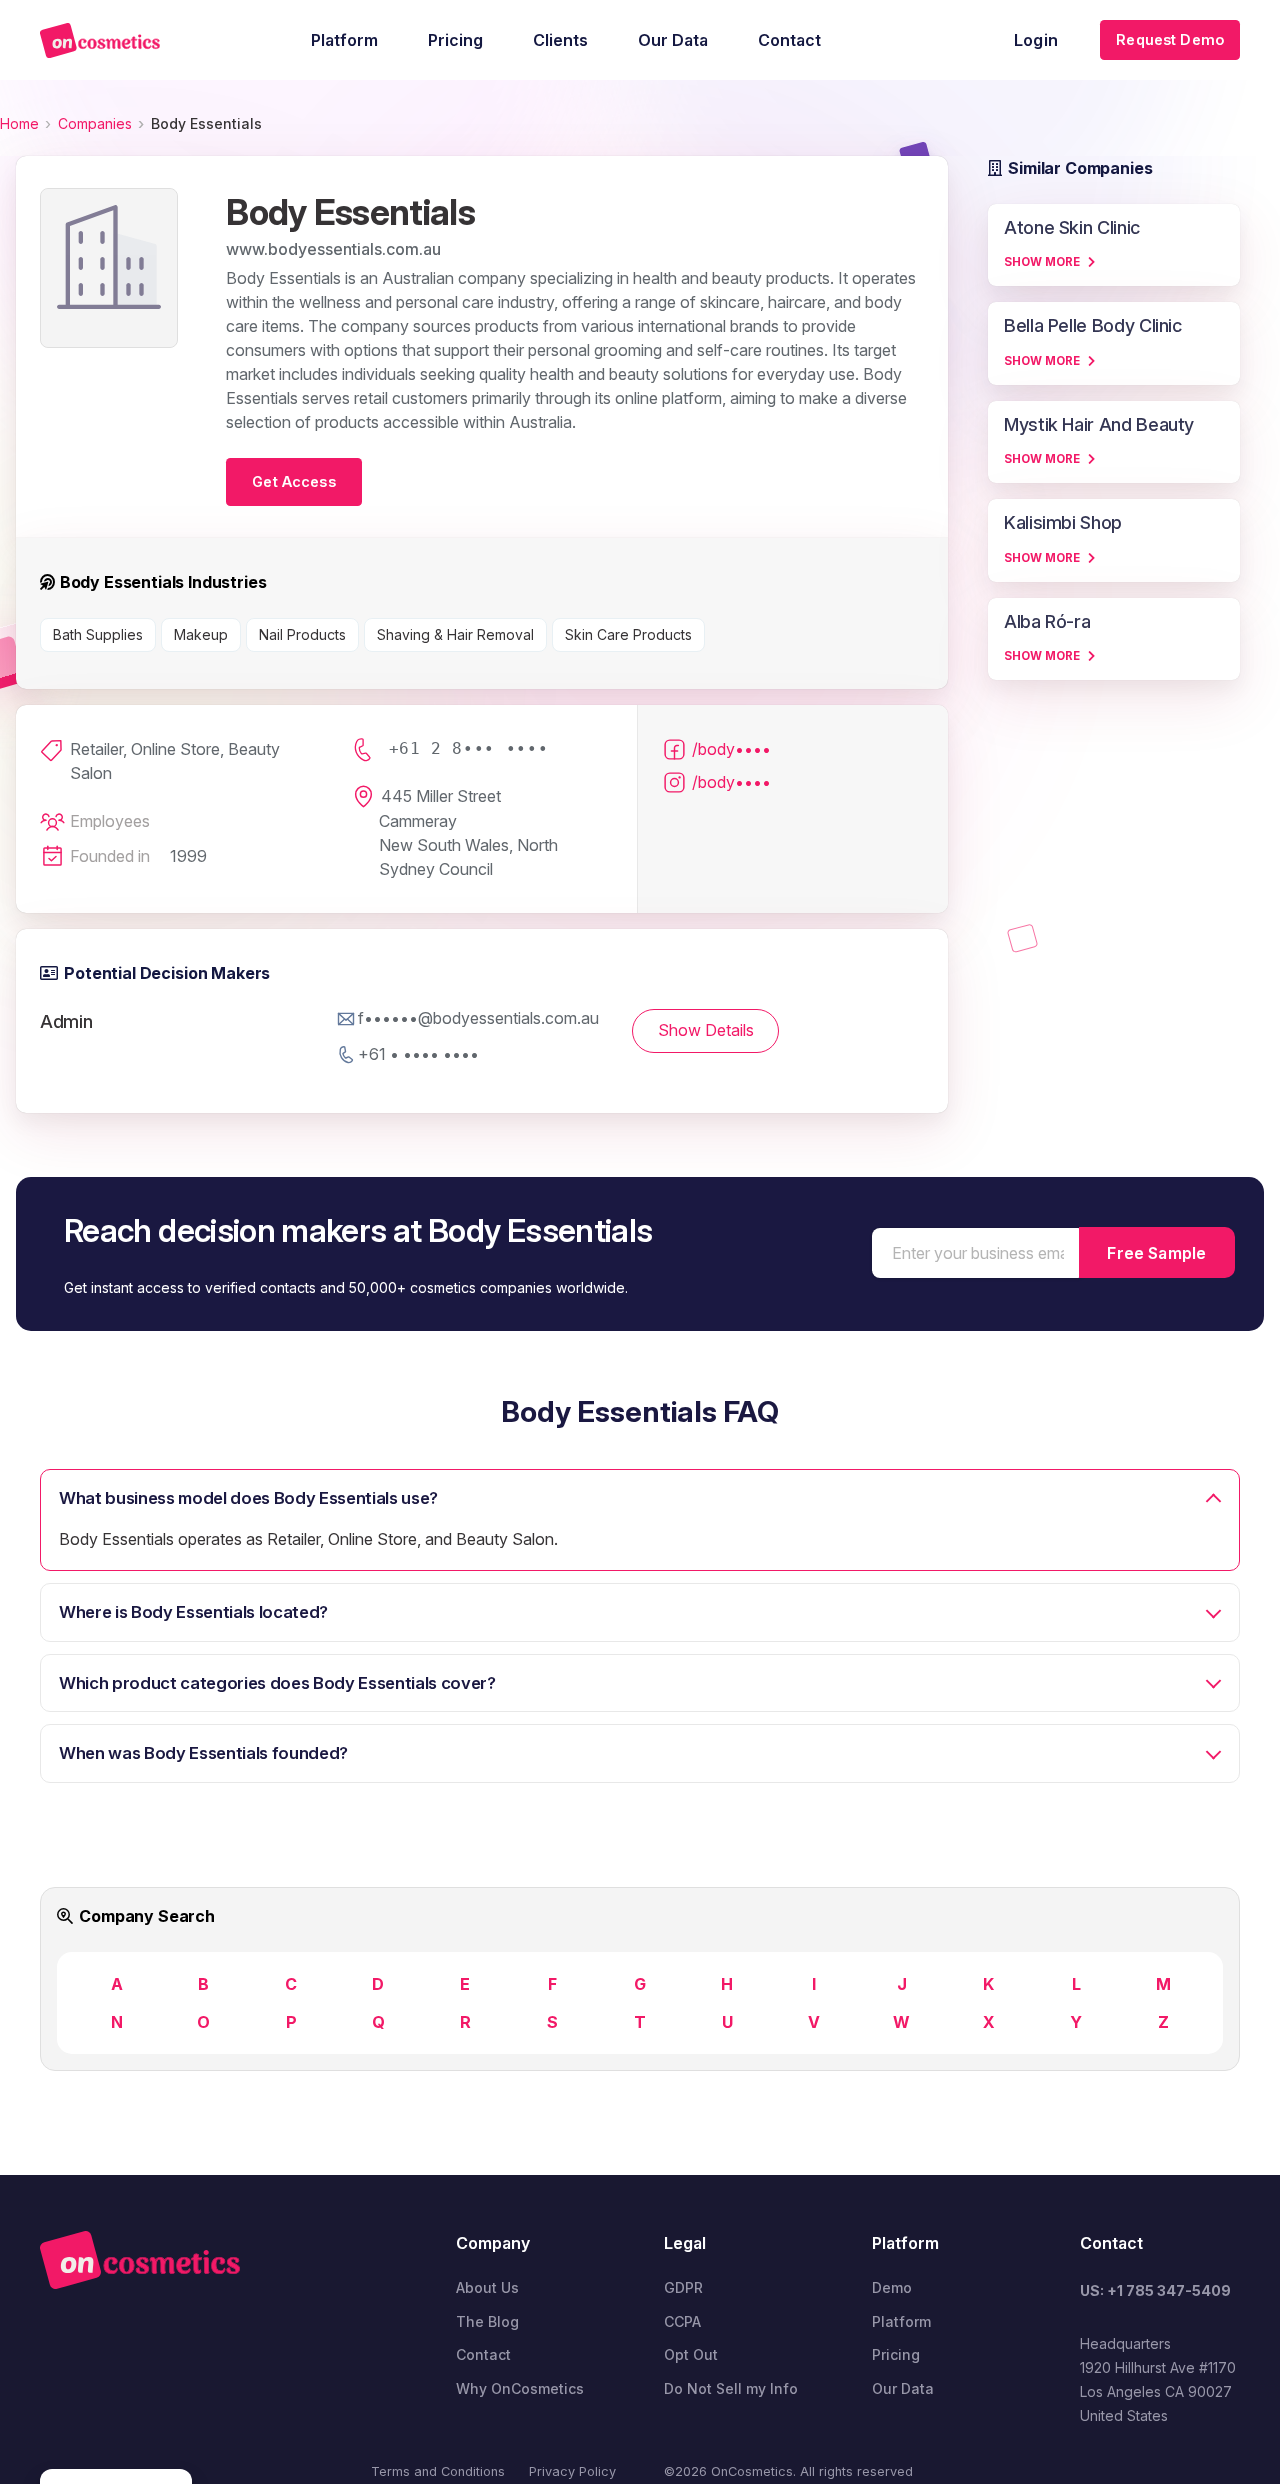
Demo (892, 2287)
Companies (95, 123)
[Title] (100, 40)
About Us (487, 2287)
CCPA (682, 2321)
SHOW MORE (1042, 262)
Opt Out (691, 2354)
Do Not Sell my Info (731, 2388)
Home (19, 123)
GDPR (683, 2287)
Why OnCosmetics (520, 2388)
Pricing (896, 2354)
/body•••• (731, 749)
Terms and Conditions (438, 2471)
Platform (901, 2321)
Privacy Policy (572, 2471)
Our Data (903, 2388)
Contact (483, 2354)
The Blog (487, 2321)
